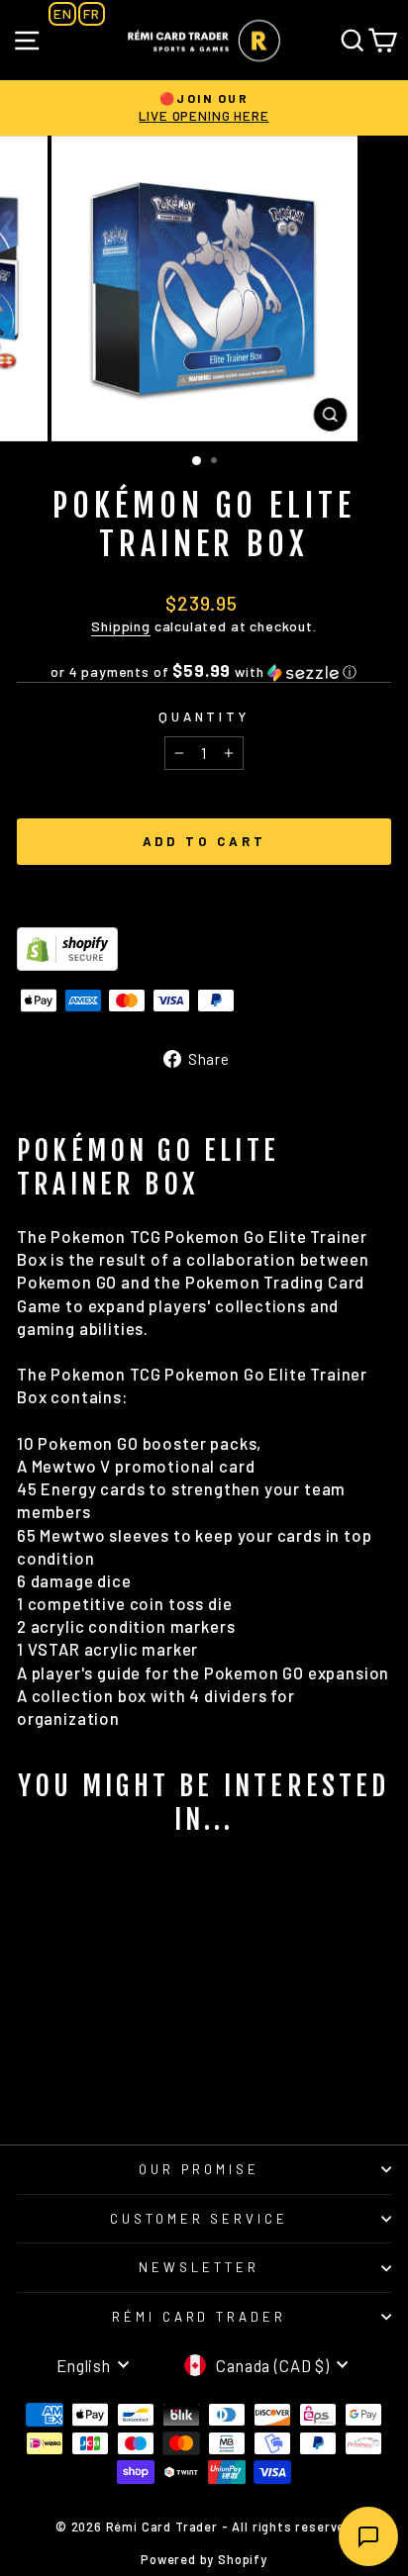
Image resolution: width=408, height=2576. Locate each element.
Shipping (121, 626)
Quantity (204, 716)
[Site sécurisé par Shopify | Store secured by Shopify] (204, 949)
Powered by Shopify (204, 2559)
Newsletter (199, 2267)
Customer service (200, 2219)
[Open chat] (368, 2536)
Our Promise (199, 2169)
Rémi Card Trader (200, 2317)
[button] (204, 671)
